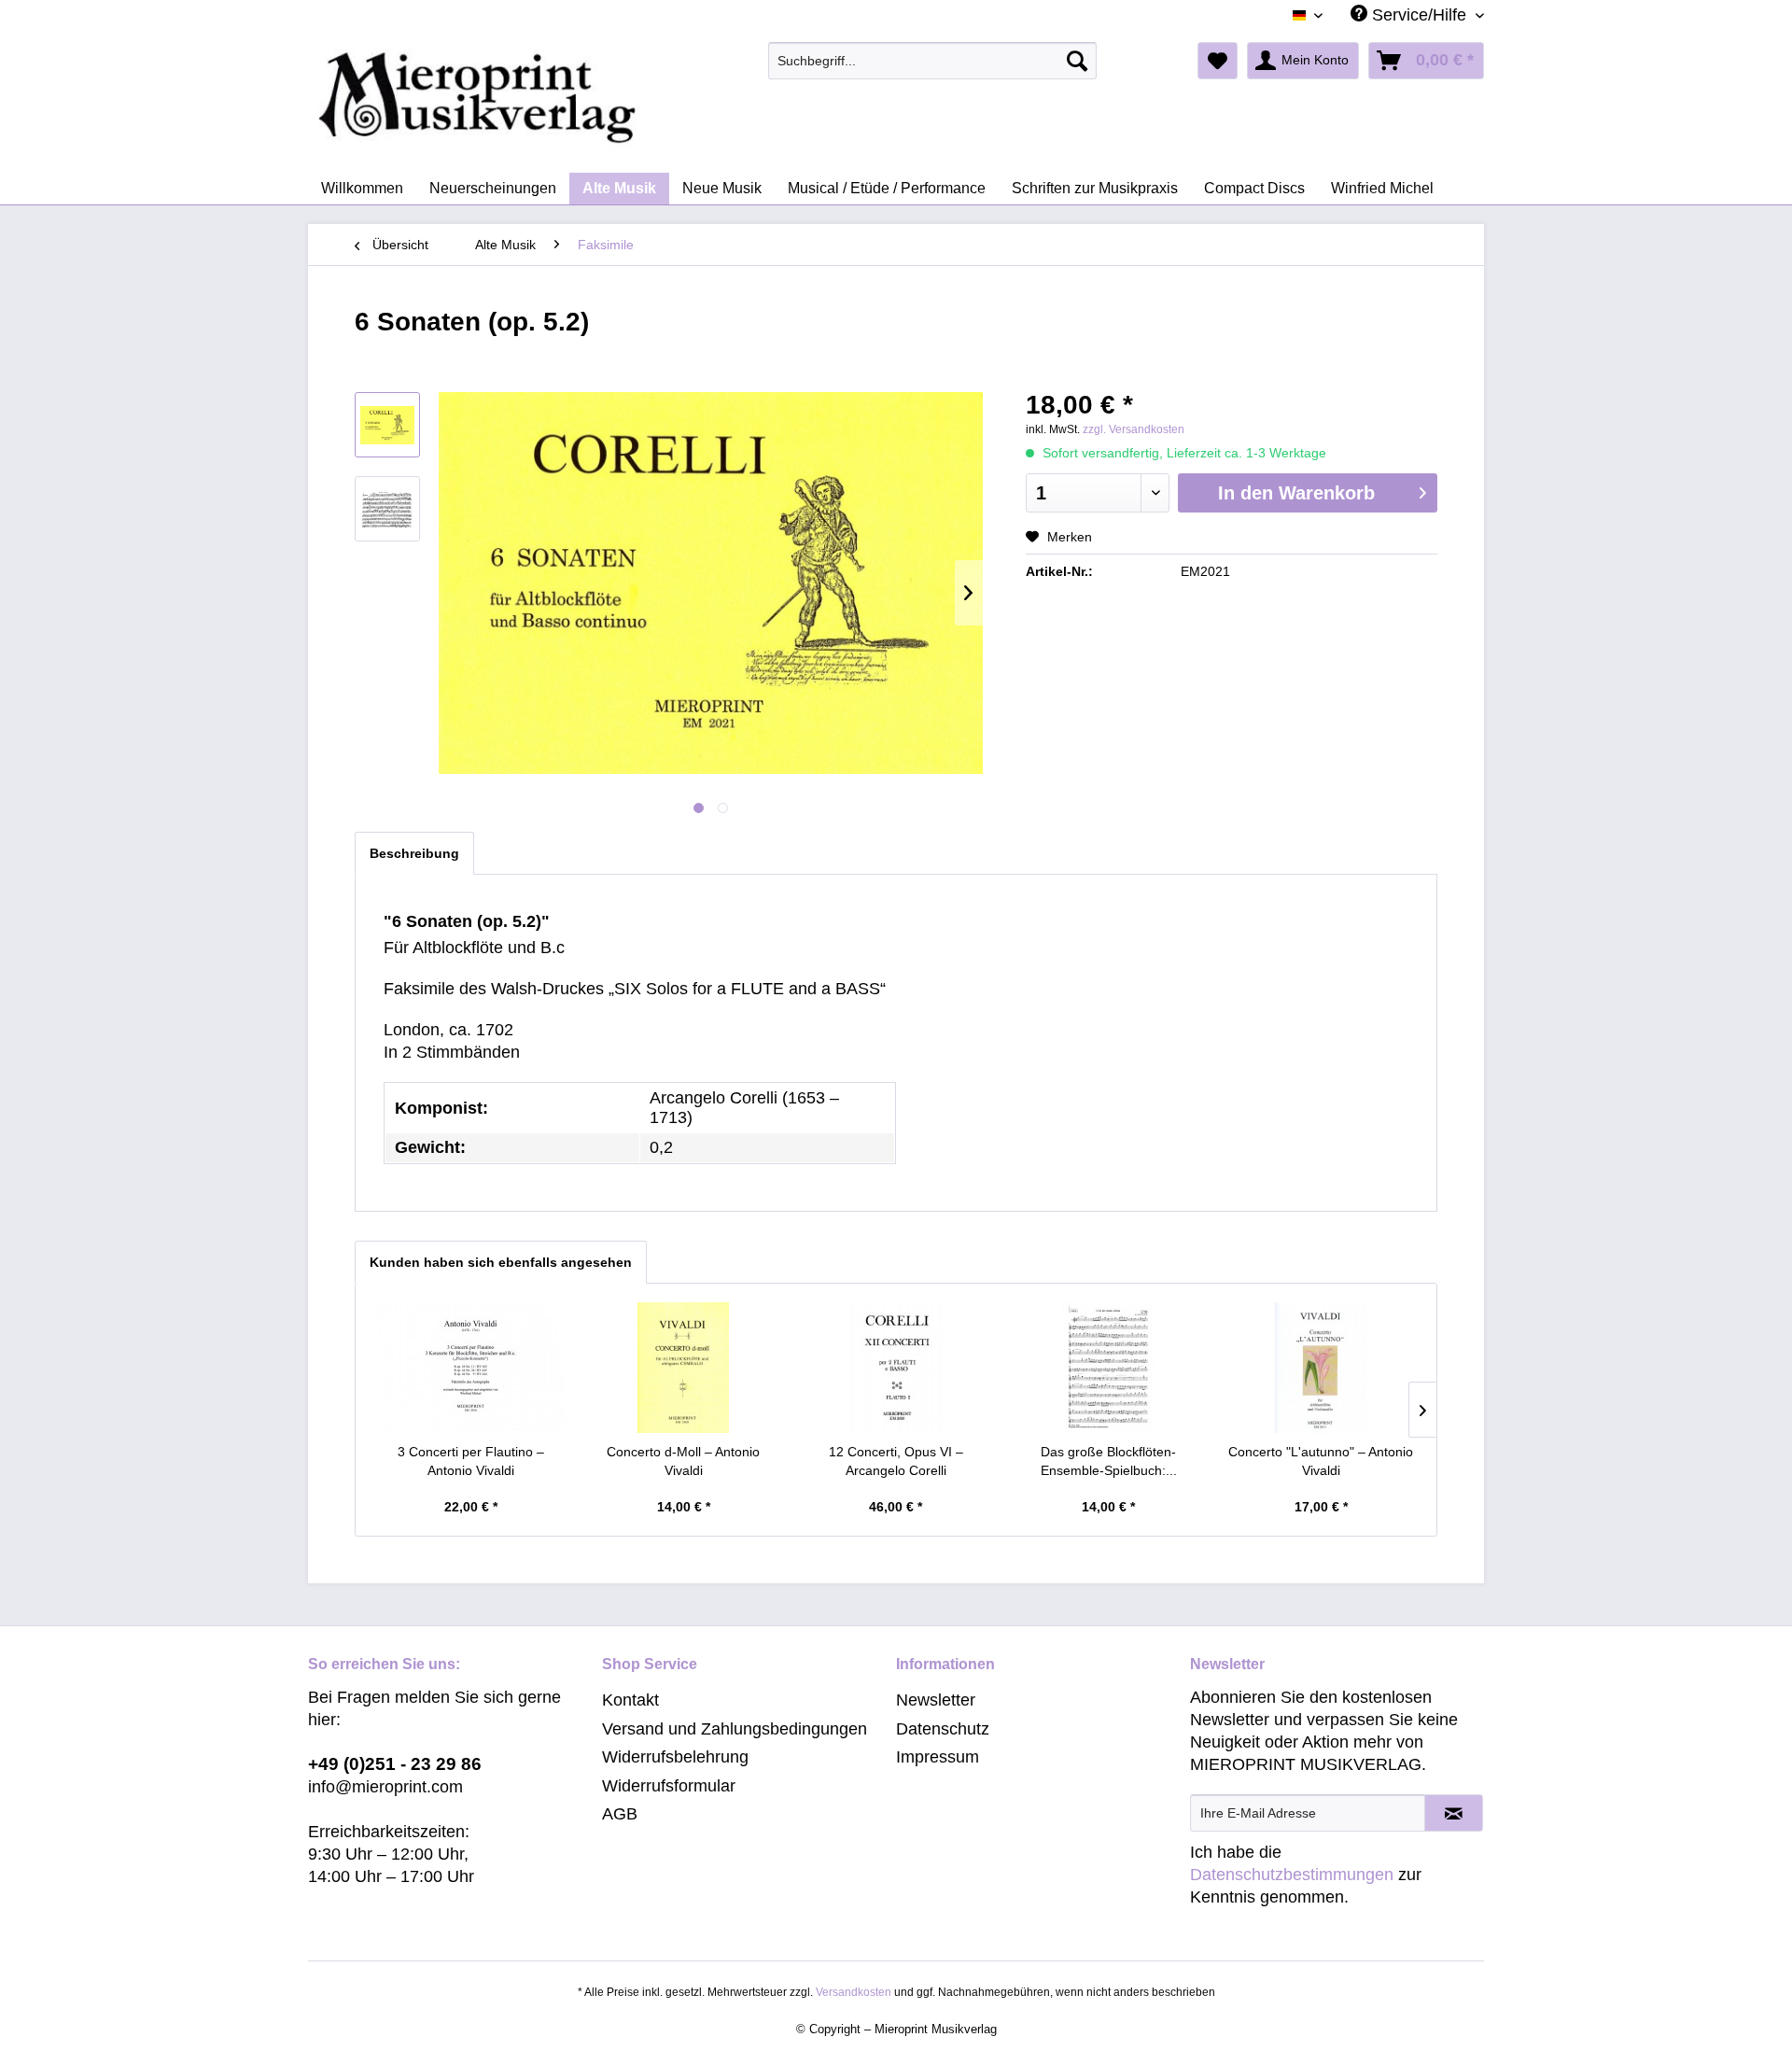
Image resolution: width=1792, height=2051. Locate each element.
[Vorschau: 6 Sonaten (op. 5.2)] (387, 425)
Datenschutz (943, 1729)
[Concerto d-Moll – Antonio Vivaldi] (684, 1368)
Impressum (938, 1757)
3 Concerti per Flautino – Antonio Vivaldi (471, 1461)
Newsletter (936, 1700)
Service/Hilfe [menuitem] (1419, 15)
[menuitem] (933, 61)
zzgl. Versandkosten (1134, 429)
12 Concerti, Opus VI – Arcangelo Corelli (896, 1461)
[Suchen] (1077, 61)
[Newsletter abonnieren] (1454, 1813)
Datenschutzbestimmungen (1292, 1875)
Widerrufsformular (669, 1786)
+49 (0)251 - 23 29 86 (395, 1764)
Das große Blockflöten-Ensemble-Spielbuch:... (1109, 1461)
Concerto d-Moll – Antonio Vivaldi (683, 1461)
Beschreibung (414, 853)
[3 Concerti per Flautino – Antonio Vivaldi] (471, 1368)
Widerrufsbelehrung (675, 1757)
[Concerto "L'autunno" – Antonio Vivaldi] (1321, 1368)
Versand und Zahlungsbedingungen (735, 1729)
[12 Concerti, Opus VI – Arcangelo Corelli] (896, 1368)
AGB (620, 1814)
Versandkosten (854, 1992)
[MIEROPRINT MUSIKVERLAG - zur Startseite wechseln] (551, 98)
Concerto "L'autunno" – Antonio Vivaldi (1321, 1461)
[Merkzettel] (1218, 61)
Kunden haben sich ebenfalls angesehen (501, 1262)
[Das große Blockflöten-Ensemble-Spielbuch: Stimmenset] (1109, 1368)
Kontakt (630, 1700)
